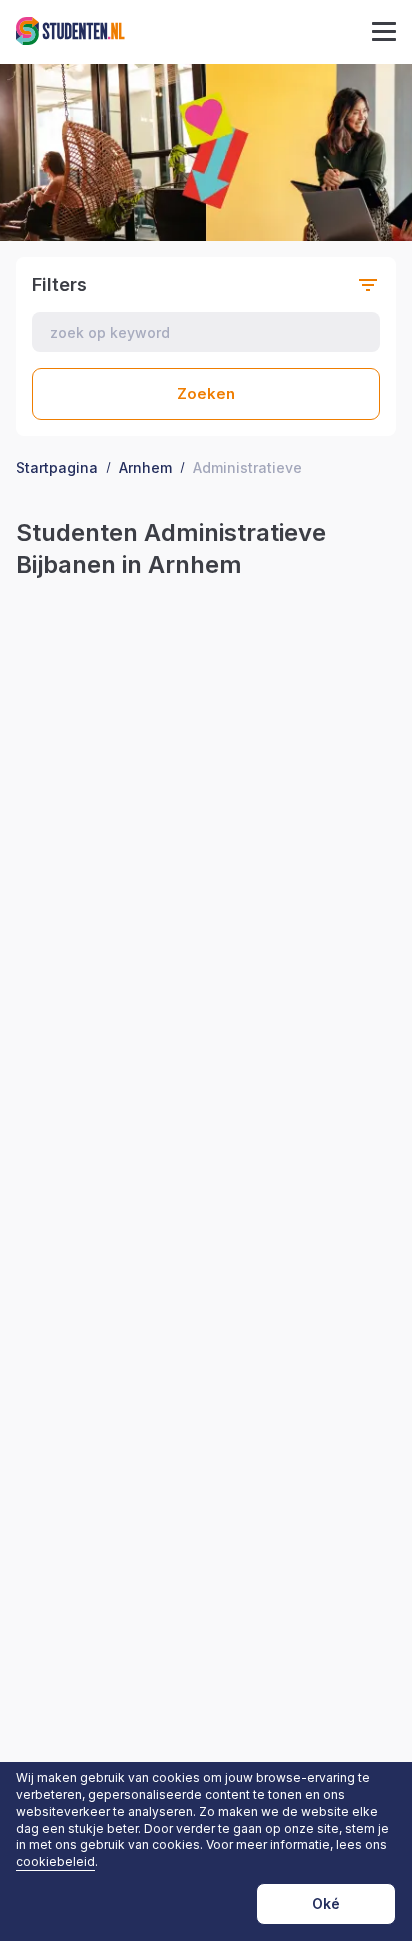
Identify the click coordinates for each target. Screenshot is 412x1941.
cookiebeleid (55, 1862)
